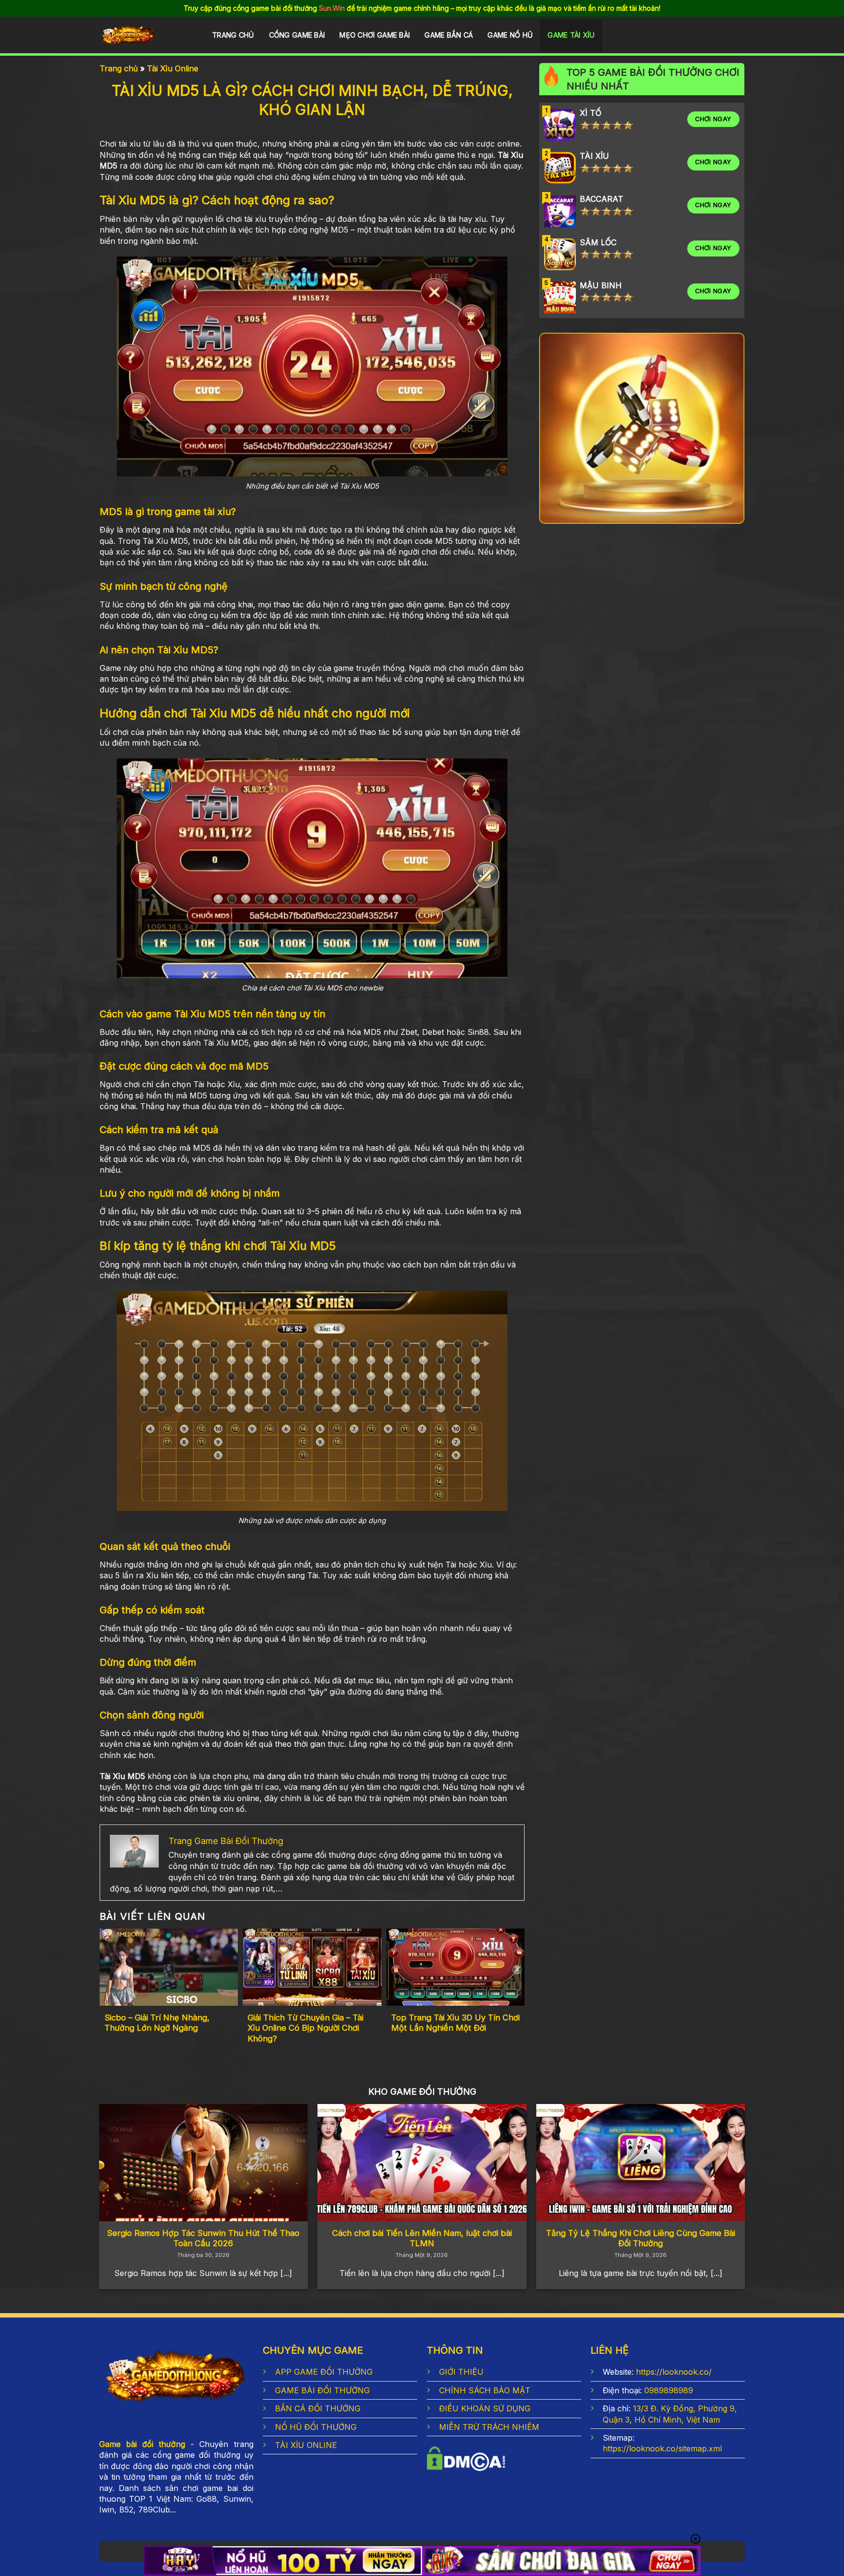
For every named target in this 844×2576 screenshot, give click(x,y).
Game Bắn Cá (449, 35)
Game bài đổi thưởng (142, 2444)
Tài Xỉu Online (173, 68)
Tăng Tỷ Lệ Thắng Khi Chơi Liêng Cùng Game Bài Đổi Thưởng (641, 2238)
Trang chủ (233, 35)
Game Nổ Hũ (510, 35)
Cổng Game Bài (297, 35)
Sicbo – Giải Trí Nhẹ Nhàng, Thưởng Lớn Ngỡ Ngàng (157, 2023)
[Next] (724, 2168)
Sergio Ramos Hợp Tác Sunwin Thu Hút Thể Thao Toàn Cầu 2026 (203, 2238)
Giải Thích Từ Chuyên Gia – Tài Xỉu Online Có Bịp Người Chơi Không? (306, 2028)
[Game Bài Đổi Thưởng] (145, 36)
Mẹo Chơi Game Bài (375, 35)
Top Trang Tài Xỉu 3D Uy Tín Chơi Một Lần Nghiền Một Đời (455, 2023)
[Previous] (120, 2168)
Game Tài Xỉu (571, 35)
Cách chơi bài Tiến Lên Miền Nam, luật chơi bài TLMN (422, 2238)
